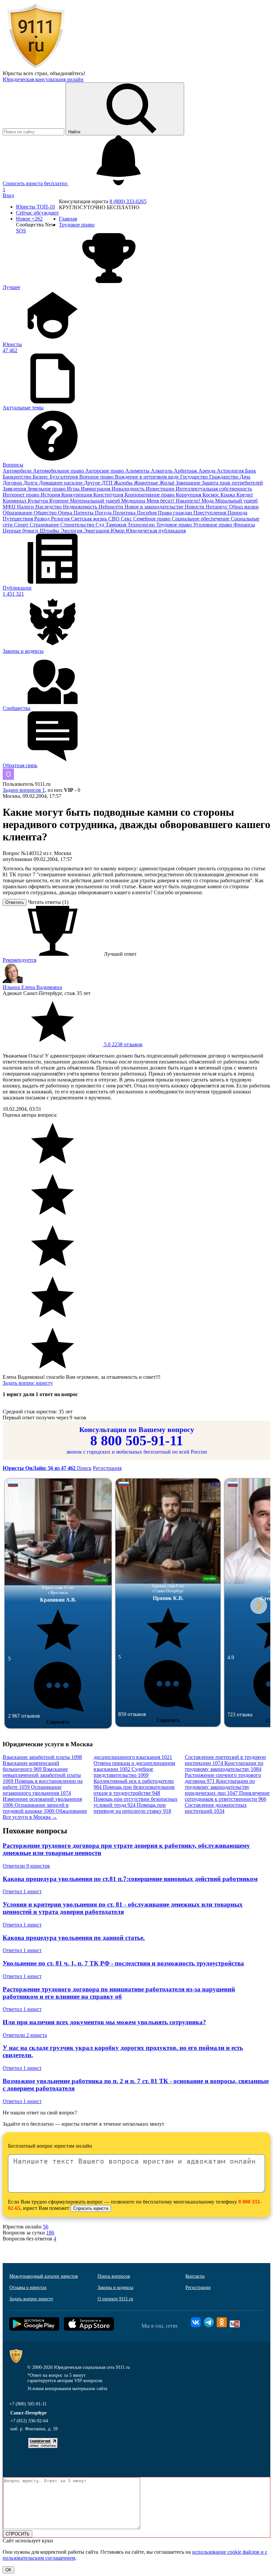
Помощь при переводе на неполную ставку (132, 1808)
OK (8, 2570)
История (51, 495)
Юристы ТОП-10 (35, 207)
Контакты (195, 2276)
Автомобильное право (59, 471)
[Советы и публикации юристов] (36, 67)
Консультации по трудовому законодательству (224, 1766)
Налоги (26, 507)
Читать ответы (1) (48, 902)
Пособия (147, 513)
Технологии (142, 525)
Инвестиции (161, 489)
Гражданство (224, 477)
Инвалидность (129, 489)
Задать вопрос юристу (28, 1383)
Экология (72, 531)
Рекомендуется (19, 960)
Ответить (15, 902)
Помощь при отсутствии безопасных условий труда (136, 1802)
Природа (237, 513)
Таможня (117, 525)
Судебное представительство (123, 1772)
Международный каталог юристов (44, 2276)
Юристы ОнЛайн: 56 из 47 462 (40, 1468)
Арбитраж (186, 471)
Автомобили (18, 471)
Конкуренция (77, 495)
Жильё (168, 483)
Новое (29, 219)
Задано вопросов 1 (24, 790)
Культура (38, 501)
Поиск (84, 1468)
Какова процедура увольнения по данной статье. (74, 1938)
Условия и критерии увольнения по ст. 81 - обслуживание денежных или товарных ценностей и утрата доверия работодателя (123, 1908)
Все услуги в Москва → (30, 1817)
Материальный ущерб (96, 501)
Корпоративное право (150, 495)
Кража (228, 495)
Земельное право (47, 489)
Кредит (245, 495)
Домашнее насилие (61, 483)
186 (50, 2233)
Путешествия (18, 519)
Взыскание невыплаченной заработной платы (42, 1775)
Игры (74, 489)
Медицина (134, 501)
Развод (43, 519)
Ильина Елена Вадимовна (32, 987)
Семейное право (152, 519)
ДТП (108, 483)
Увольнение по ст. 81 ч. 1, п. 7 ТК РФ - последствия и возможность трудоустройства (123, 1963)
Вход (8, 195)
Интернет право (22, 495)
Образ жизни (244, 507)
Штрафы (50, 531)
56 (46, 2227)
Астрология (231, 471)
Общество (46, 513)
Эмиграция (97, 531)
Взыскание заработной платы (42, 1757)
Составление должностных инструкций (216, 1808)
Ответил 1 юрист (22, 1891)
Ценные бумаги (21, 531)
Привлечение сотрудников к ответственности (227, 1796)
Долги (31, 483)
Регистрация (107, 1468)
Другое (93, 483)
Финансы (244, 525)
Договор (13, 483)
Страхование (45, 525)
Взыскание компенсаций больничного (31, 1766)
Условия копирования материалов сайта (67, 2389)
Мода (208, 501)
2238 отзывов (123, 1044)
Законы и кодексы (115, 2288)
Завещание (189, 483)
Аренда (208, 471)
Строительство (78, 525)
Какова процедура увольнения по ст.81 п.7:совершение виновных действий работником (130, 1879)
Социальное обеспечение (201, 519)
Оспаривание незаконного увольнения (37, 1790)
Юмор (118, 531)
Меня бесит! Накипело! (174, 501)
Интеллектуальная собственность (214, 489)
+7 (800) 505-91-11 (28, 2404)
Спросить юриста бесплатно (36, 183)
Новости (195, 507)
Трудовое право (175, 525)
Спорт (22, 525)
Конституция (109, 495)
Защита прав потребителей (232, 483)
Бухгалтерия (64, 477)
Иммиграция (96, 489)
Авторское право (105, 471)
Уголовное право (213, 525)
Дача (245, 477)
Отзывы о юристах (28, 2288)
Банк (251, 471)
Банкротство (18, 477)
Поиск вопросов (114, 2276)
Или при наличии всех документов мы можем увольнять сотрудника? (104, 2022)
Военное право (97, 477)
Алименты (138, 471)
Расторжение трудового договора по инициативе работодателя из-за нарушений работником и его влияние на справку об (119, 1993)
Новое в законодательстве (155, 507)
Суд (101, 525)
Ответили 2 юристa (25, 2035)
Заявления (15, 489)
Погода (104, 513)
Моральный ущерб (236, 501)
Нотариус (217, 507)
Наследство (49, 507)
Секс (127, 519)
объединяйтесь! (68, 73)
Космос (211, 495)
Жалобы (124, 483)
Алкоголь (162, 471)
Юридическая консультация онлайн (43, 79)
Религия (61, 519)
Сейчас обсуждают (37, 213)
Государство (195, 477)
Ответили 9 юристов (26, 1866)
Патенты (84, 513)
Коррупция (189, 495)
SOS (21, 231)
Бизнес (41, 477)
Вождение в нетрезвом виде (147, 477)
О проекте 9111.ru (115, 2299)
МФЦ (10, 507)
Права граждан (176, 513)
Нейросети (112, 507)
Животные (147, 483)
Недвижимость (81, 507)
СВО (115, 519)
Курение (60, 501)
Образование (18, 513)
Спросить (58, 1722)
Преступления (210, 513)
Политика (125, 513)
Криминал (15, 501)
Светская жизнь (90, 519)
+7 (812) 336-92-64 (29, 2421)
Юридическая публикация (156, 531)
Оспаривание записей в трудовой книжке (36, 1808)
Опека (66, 513)
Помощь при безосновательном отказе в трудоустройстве (134, 1790)
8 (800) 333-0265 (128, 201)
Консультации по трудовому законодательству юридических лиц (220, 1787)
